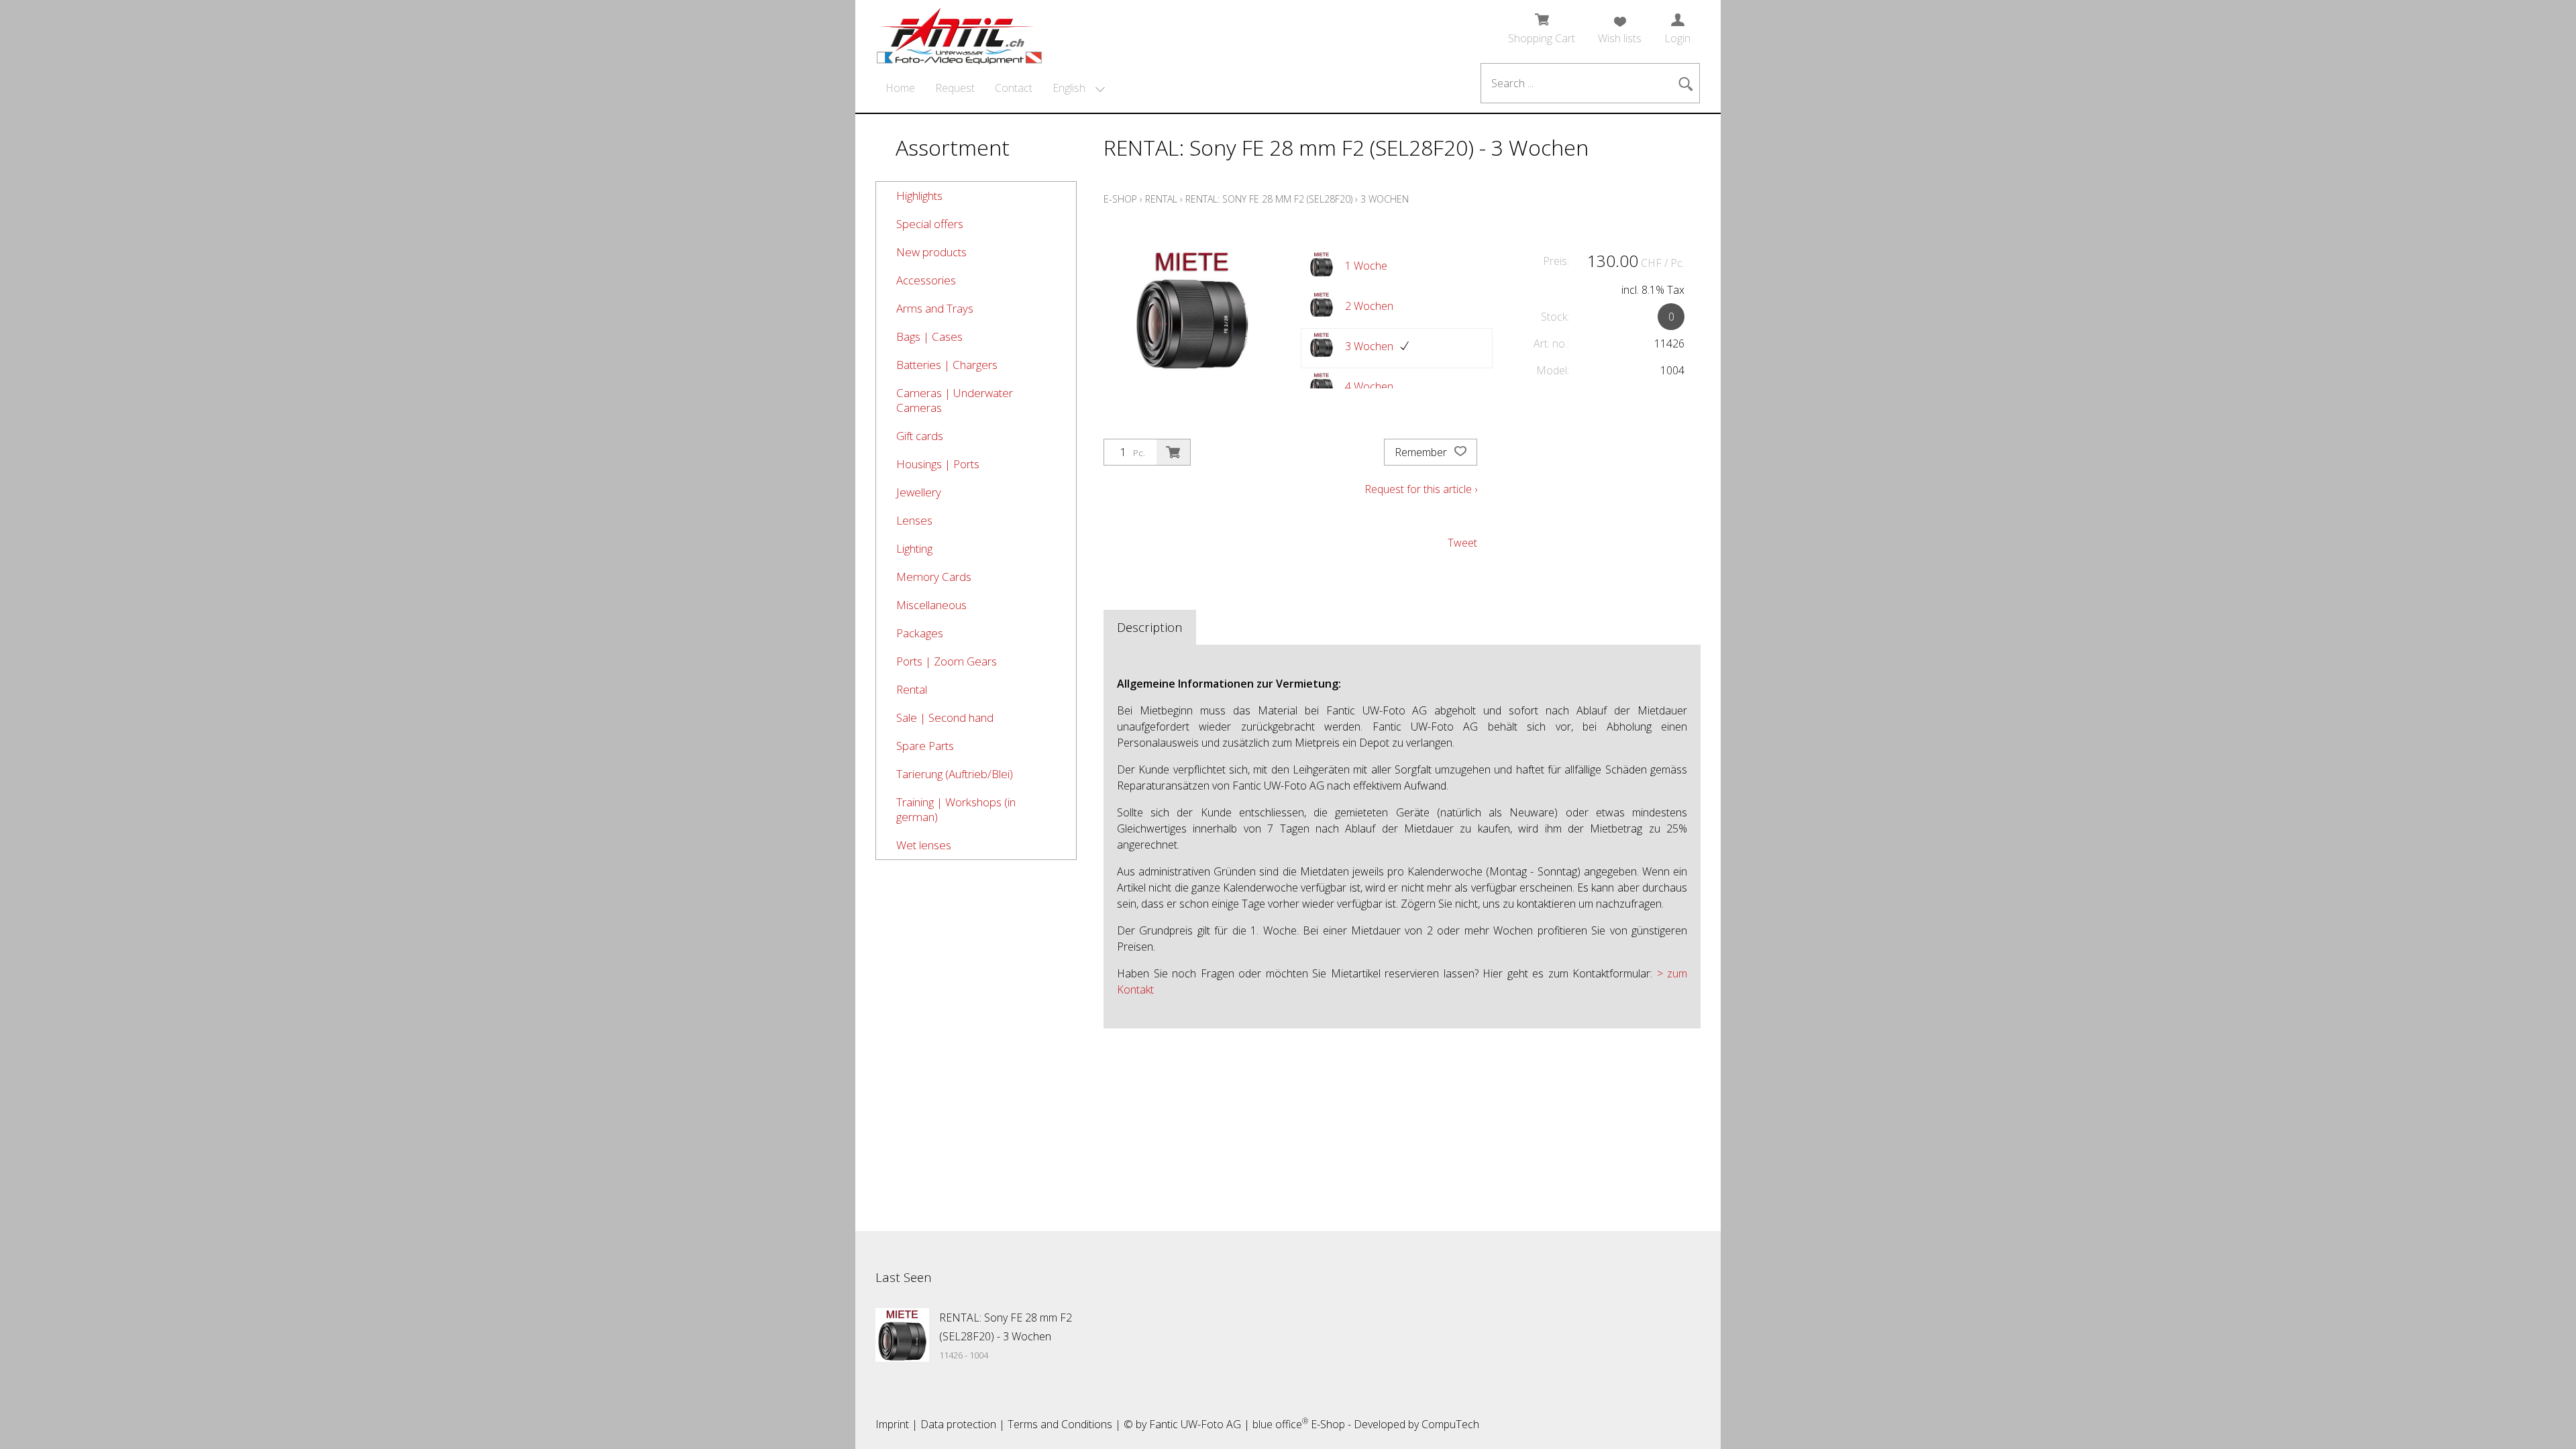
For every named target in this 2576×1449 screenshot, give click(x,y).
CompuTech (1450, 1424)
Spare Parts (925, 746)
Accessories (926, 280)
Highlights (919, 196)
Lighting (914, 548)
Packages (920, 633)
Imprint (892, 1424)
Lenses (914, 520)
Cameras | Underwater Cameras (955, 400)
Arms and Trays (935, 308)
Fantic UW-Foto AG (1195, 1424)
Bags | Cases (929, 336)
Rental (912, 689)
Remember (1422, 452)
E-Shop (1120, 199)
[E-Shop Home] (959, 32)
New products (931, 252)
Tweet (1462, 543)
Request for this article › (1421, 489)
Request (955, 88)
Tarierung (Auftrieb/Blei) (955, 774)
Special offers (930, 224)
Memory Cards (934, 577)
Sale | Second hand (945, 717)
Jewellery (919, 492)
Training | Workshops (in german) (956, 809)
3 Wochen (1385, 199)
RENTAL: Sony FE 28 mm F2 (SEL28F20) (1269, 199)
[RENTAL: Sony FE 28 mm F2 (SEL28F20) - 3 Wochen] (902, 1335)
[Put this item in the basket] (1173, 452)
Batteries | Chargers (947, 365)
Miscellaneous (931, 605)
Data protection (958, 1424)
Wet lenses (924, 845)
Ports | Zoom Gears (947, 661)
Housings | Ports (938, 464)
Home (900, 88)
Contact (1014, 88)
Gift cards (920, 436)
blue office (1280, 1424)
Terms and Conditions (1060, 1424)
